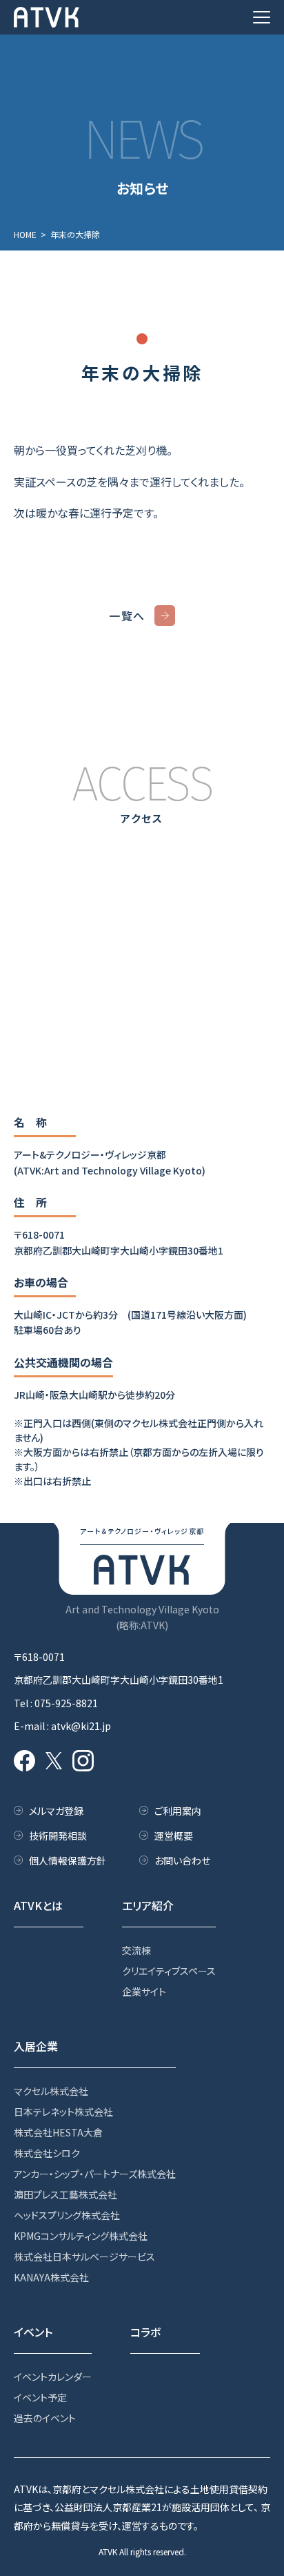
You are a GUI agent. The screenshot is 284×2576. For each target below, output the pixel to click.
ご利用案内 (178, 1811)
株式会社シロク (47, 2153)
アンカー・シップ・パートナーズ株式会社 (95, 2174)
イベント (33, 2332)
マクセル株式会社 (51, 2091)
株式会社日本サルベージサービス (84, 2257)
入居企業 (36, 2046)
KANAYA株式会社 (51, 2277)
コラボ (145, 2332)
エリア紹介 (148, 1905)
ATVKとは (38, 1905)
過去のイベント (45, 2418)
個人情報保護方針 (68, 1860)
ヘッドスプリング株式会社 (67, 2215)
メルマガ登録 (56, 1811)
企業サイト (144, 1992)
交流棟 (136, 1950)
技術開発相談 (58, 1836)
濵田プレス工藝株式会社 (65, 2194)
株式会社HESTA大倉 (58, 2132)
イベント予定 (40, 2397)
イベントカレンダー (53, 2377)
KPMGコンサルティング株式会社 (81, 2236)
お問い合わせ (182, 1860)
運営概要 (174, 1836)
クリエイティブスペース (169, 1971)
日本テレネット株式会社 (63, 2112)
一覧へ (127, 616)
